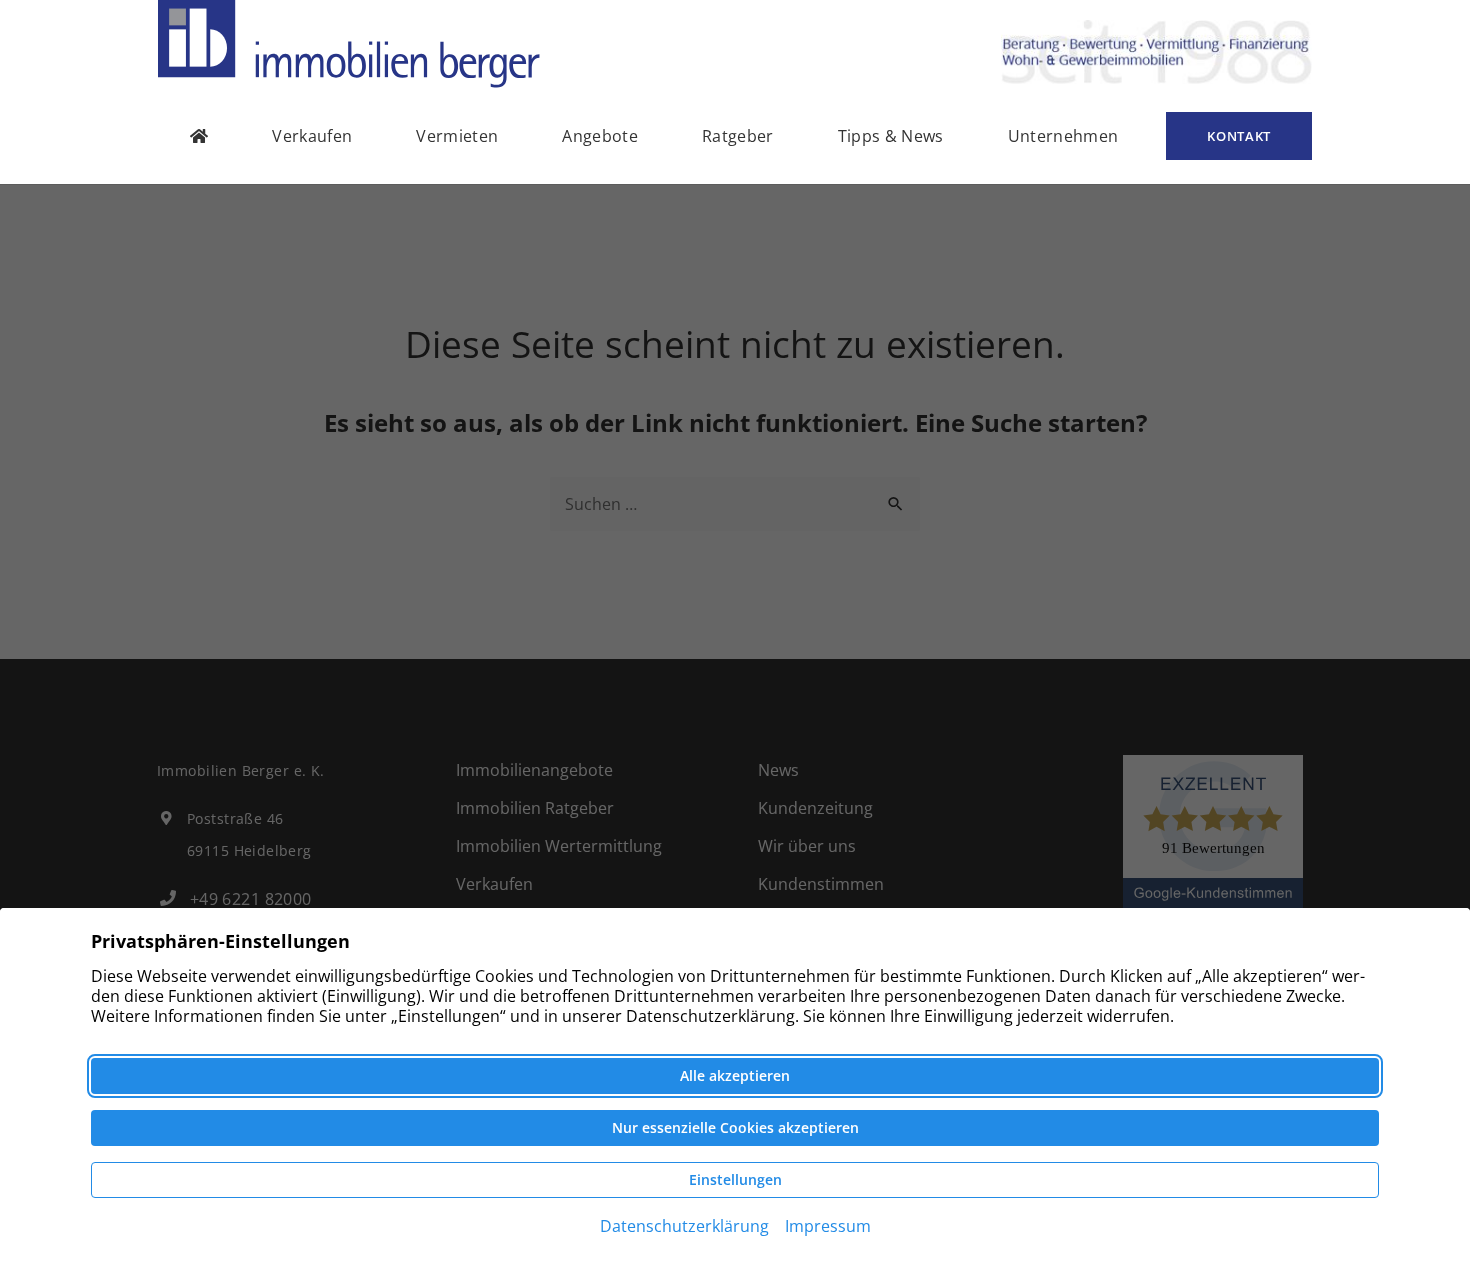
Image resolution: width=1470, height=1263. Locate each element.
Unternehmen (1063, 136)
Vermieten (457, 136)
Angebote (600, 136)
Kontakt (1239, 136)
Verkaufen (312, 136)
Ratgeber (738, 136)
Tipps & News (891, 136)
